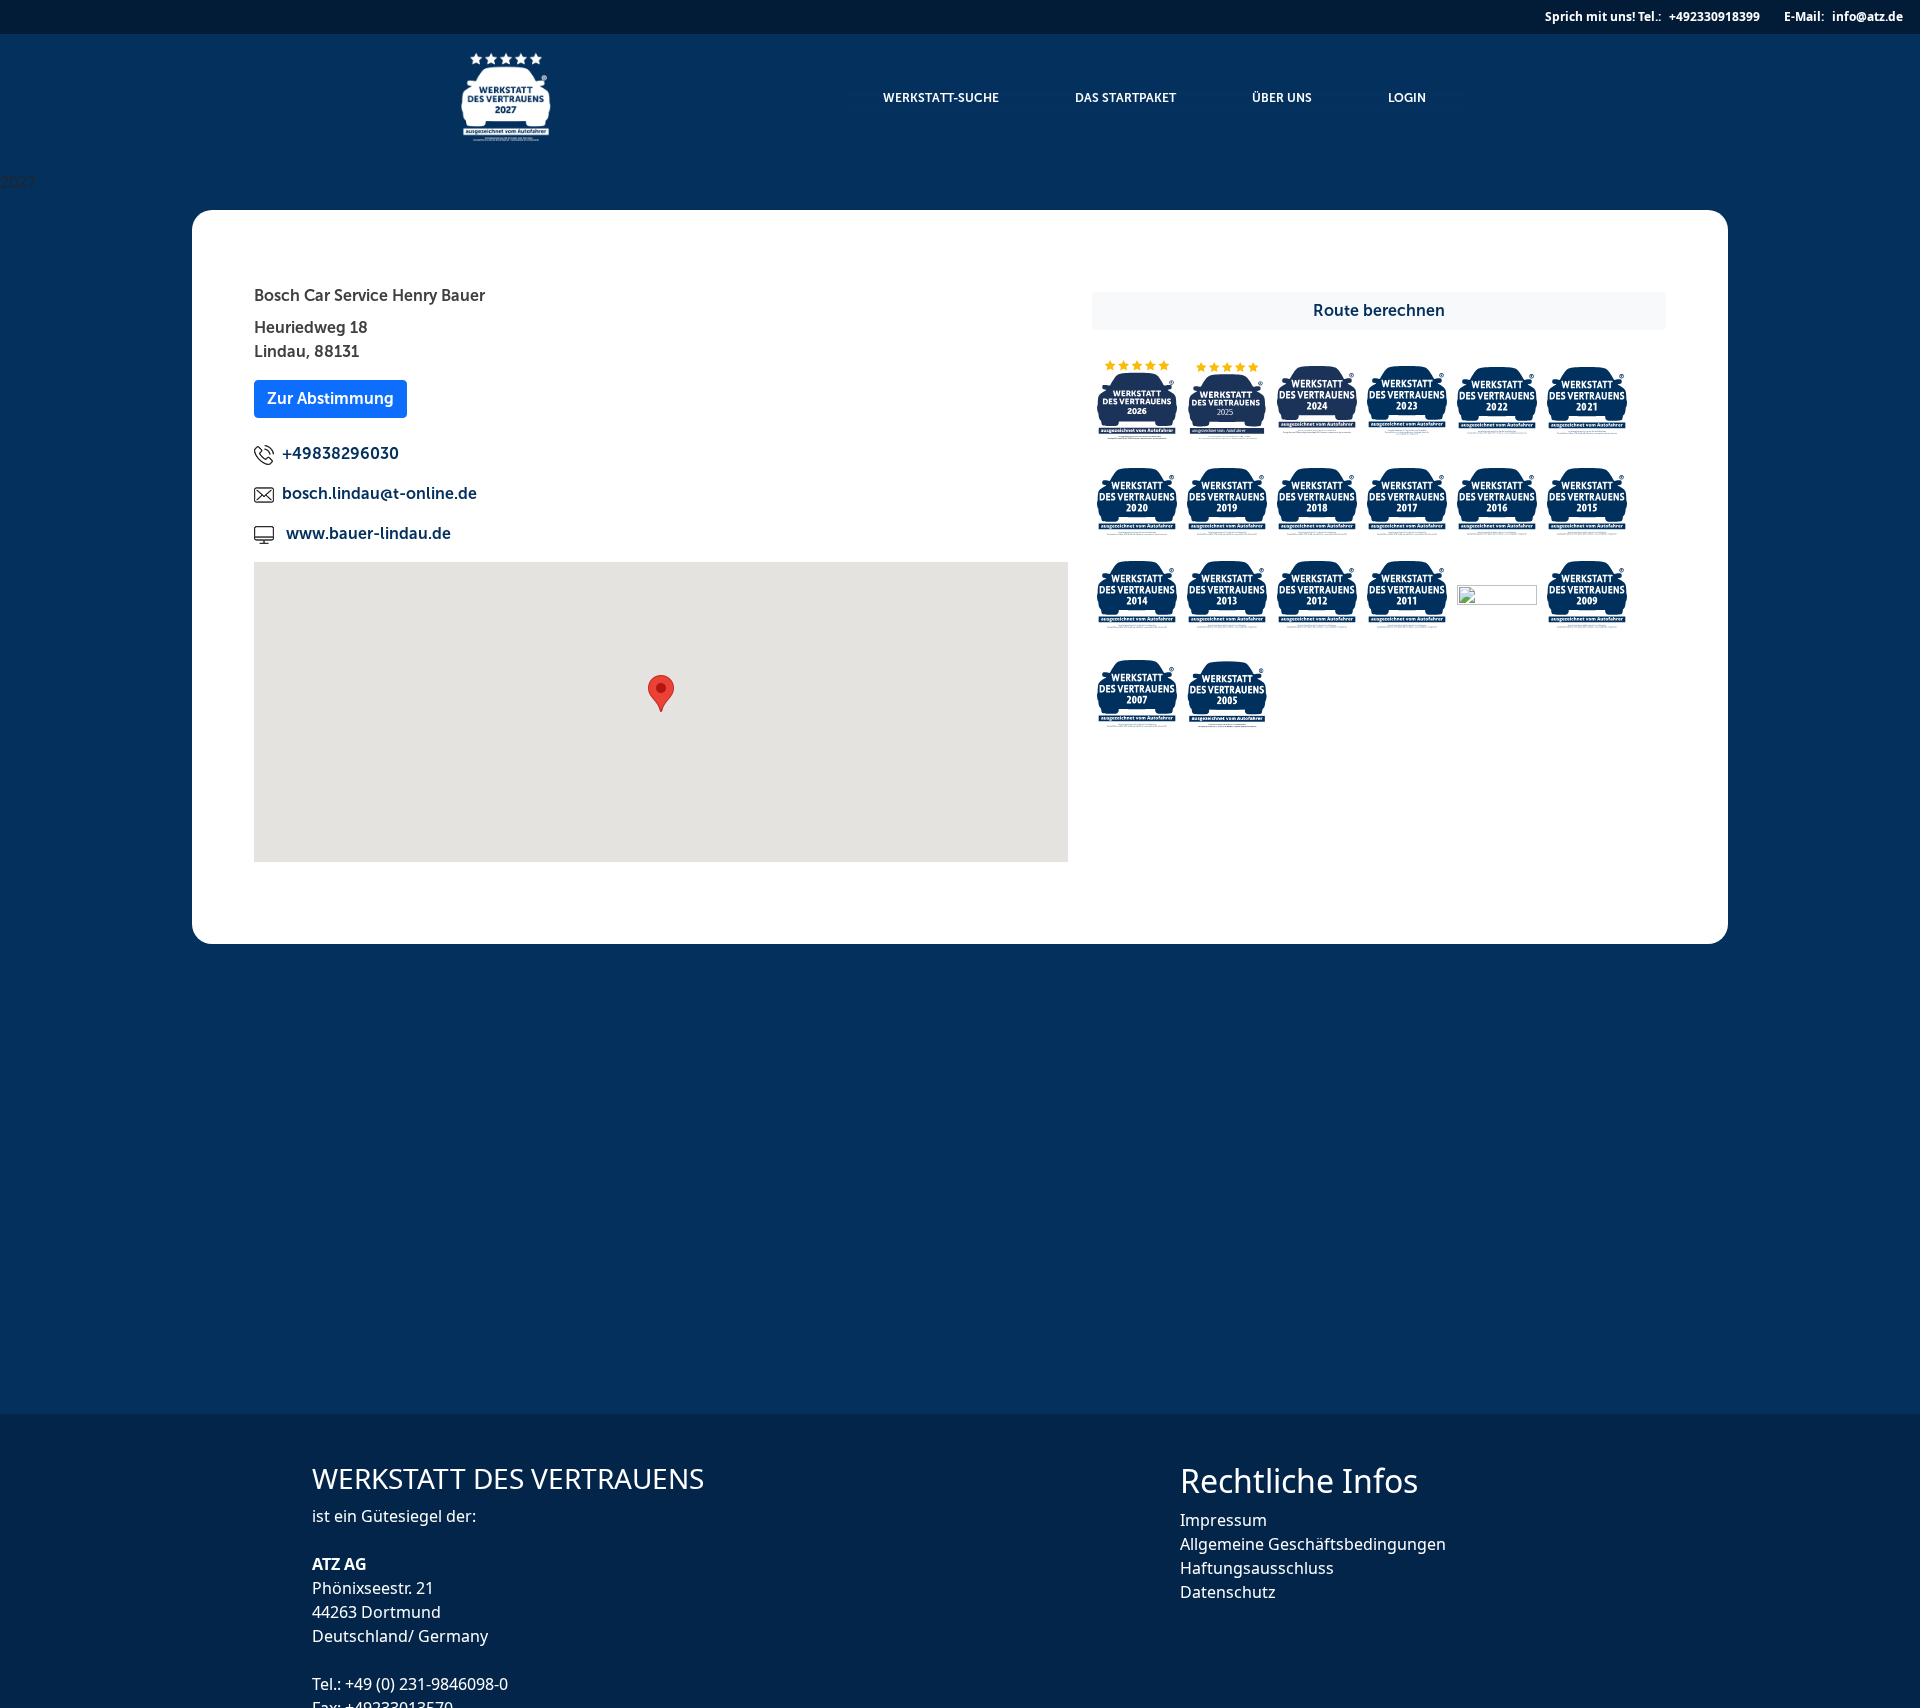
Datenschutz (1228, 1592)
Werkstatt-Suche (941, 98)
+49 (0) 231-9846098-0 (426, 1683)
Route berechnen (1379, 310)
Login (1407, 98)
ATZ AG (341, 1563)
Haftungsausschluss (1257, 1568)
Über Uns (1282, 98)
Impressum (1223, 1520)
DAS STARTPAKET (1125, 98)
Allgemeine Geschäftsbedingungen (1313, 1544)
